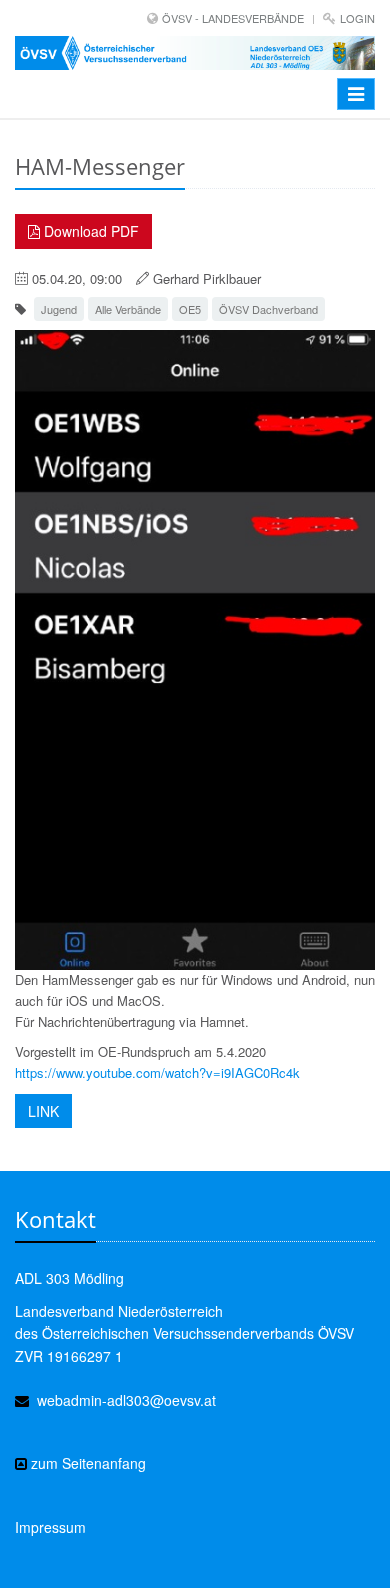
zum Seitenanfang (86, 1463)
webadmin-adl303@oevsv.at (126, 1400)
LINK (43, 1111)
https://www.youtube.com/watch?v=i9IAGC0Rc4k (157, 1072)
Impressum (50, 1527)
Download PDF (89, 231)
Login (357, 18)
